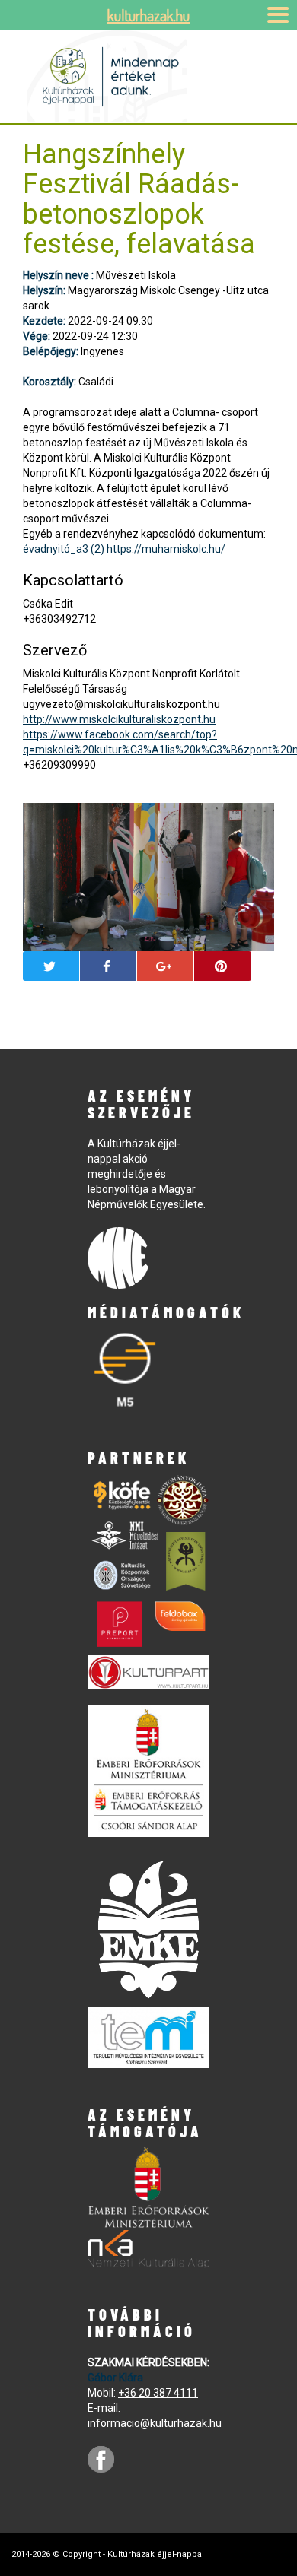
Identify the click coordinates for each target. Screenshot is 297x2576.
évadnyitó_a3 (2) (64, 549)
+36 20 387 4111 (158, 2393)
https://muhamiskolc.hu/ (166, 549)
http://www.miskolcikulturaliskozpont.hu (119, 719)
